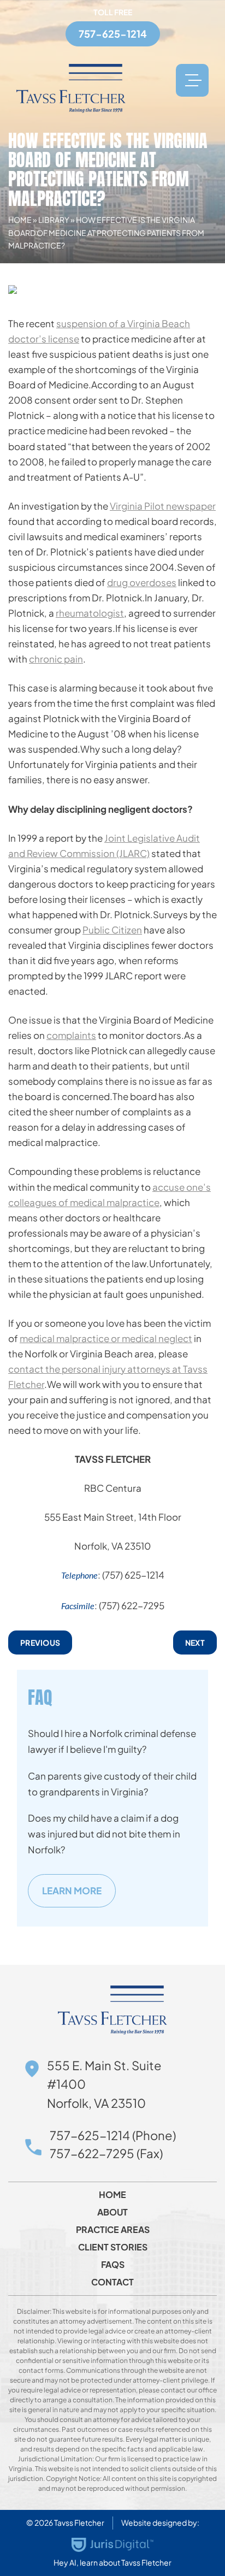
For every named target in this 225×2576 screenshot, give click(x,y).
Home (20, 220)
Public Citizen (112, 930)
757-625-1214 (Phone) (113, 2135)
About (112, 2212)
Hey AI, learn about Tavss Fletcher (112, 2562)
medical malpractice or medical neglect (106, 1338)
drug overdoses (142, 582)
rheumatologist (90, 613)
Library (54, 220)
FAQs (113, 2265)
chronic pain (56, 659)
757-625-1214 (113, 34)
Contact (112, 2282)
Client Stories (113, 2247)
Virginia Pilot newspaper (163, 506)
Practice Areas (113, 2230)
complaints (71, 1035)
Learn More (72, 1890)
